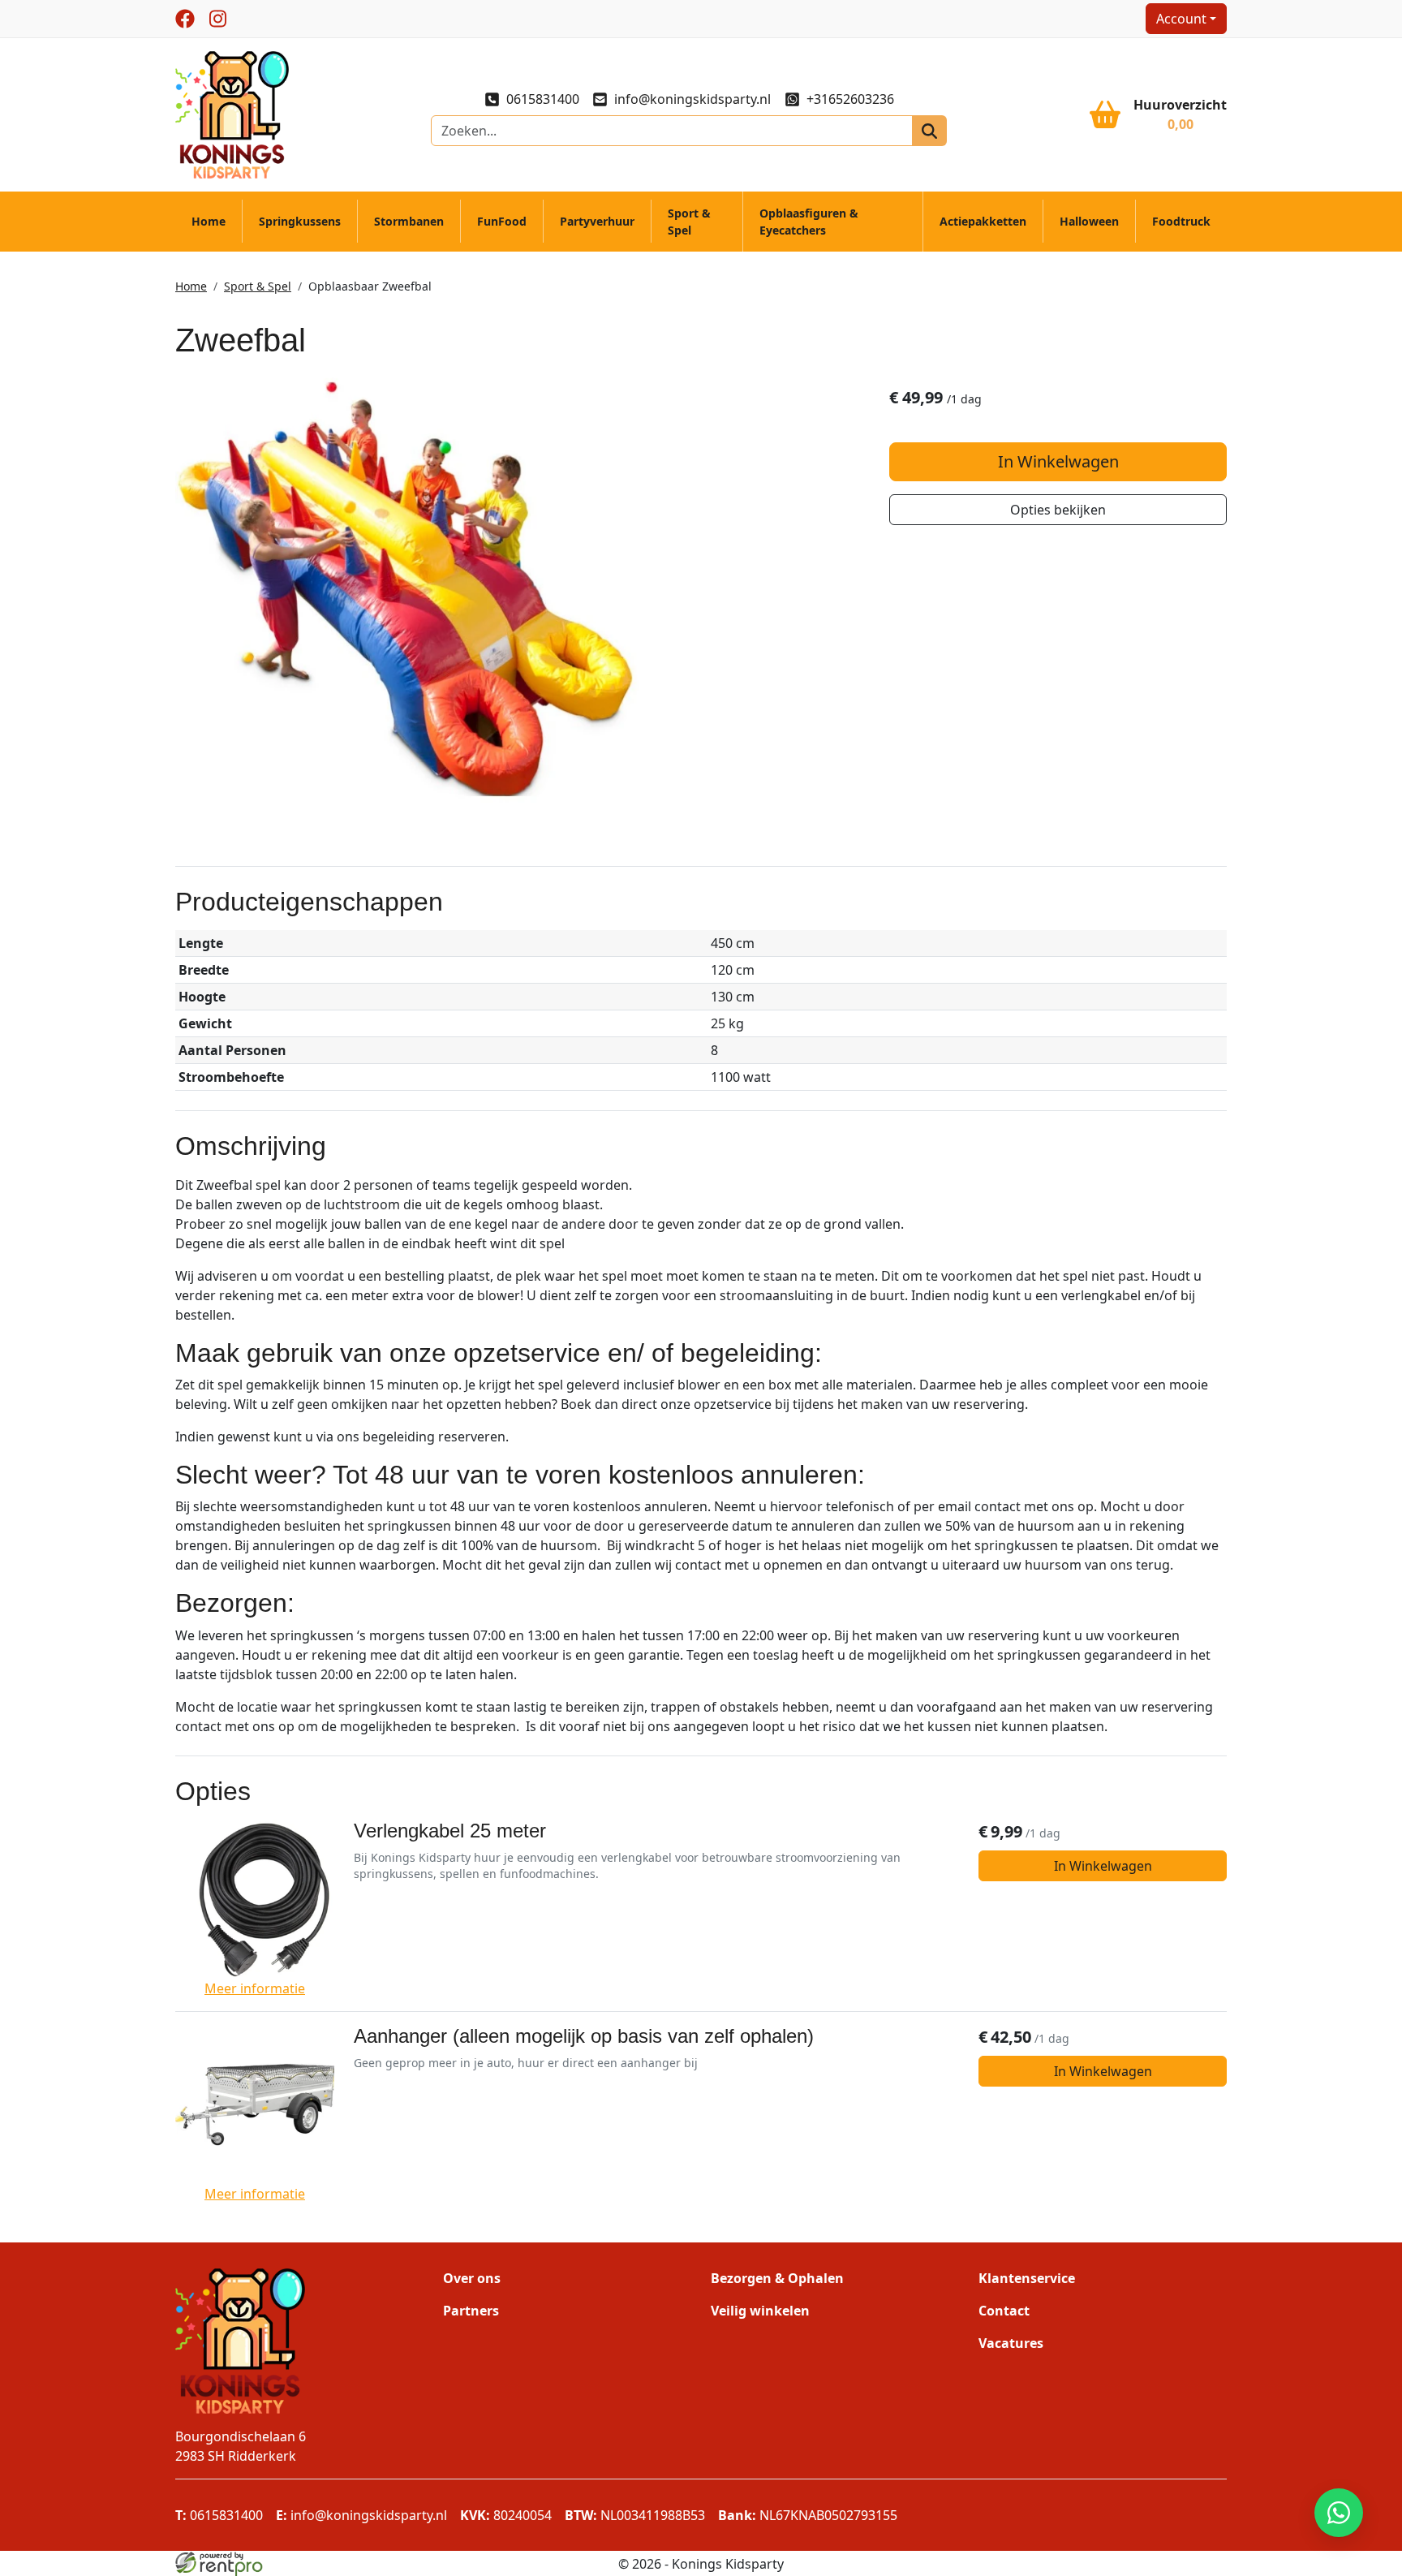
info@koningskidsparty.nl (692, 99)
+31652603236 (850, 99)
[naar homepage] (232, 114)
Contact (1004, 2311)
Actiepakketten (983, 221)
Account (1181, 19)
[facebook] (185, 19)
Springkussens (300, 221)
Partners (471, 2311)
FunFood (502, 221)
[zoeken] (929, 131)
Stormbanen (409, 221)
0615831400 (543, 99)
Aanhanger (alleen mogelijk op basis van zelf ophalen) (584, 2036)
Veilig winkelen (760, 2311)
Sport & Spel (689, 222)
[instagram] (217, 19)
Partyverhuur (597, 221)
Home (209, 221)
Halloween (1089, 221)
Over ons (472, 2278)
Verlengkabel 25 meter (450, 1831)
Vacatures (1011, 2343)
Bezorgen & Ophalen (777, 2278)
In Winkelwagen (1058, 461)
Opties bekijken (1058, 510)
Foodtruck (1181, 221)
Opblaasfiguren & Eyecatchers (809, 222)
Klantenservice (1027, 2278)
